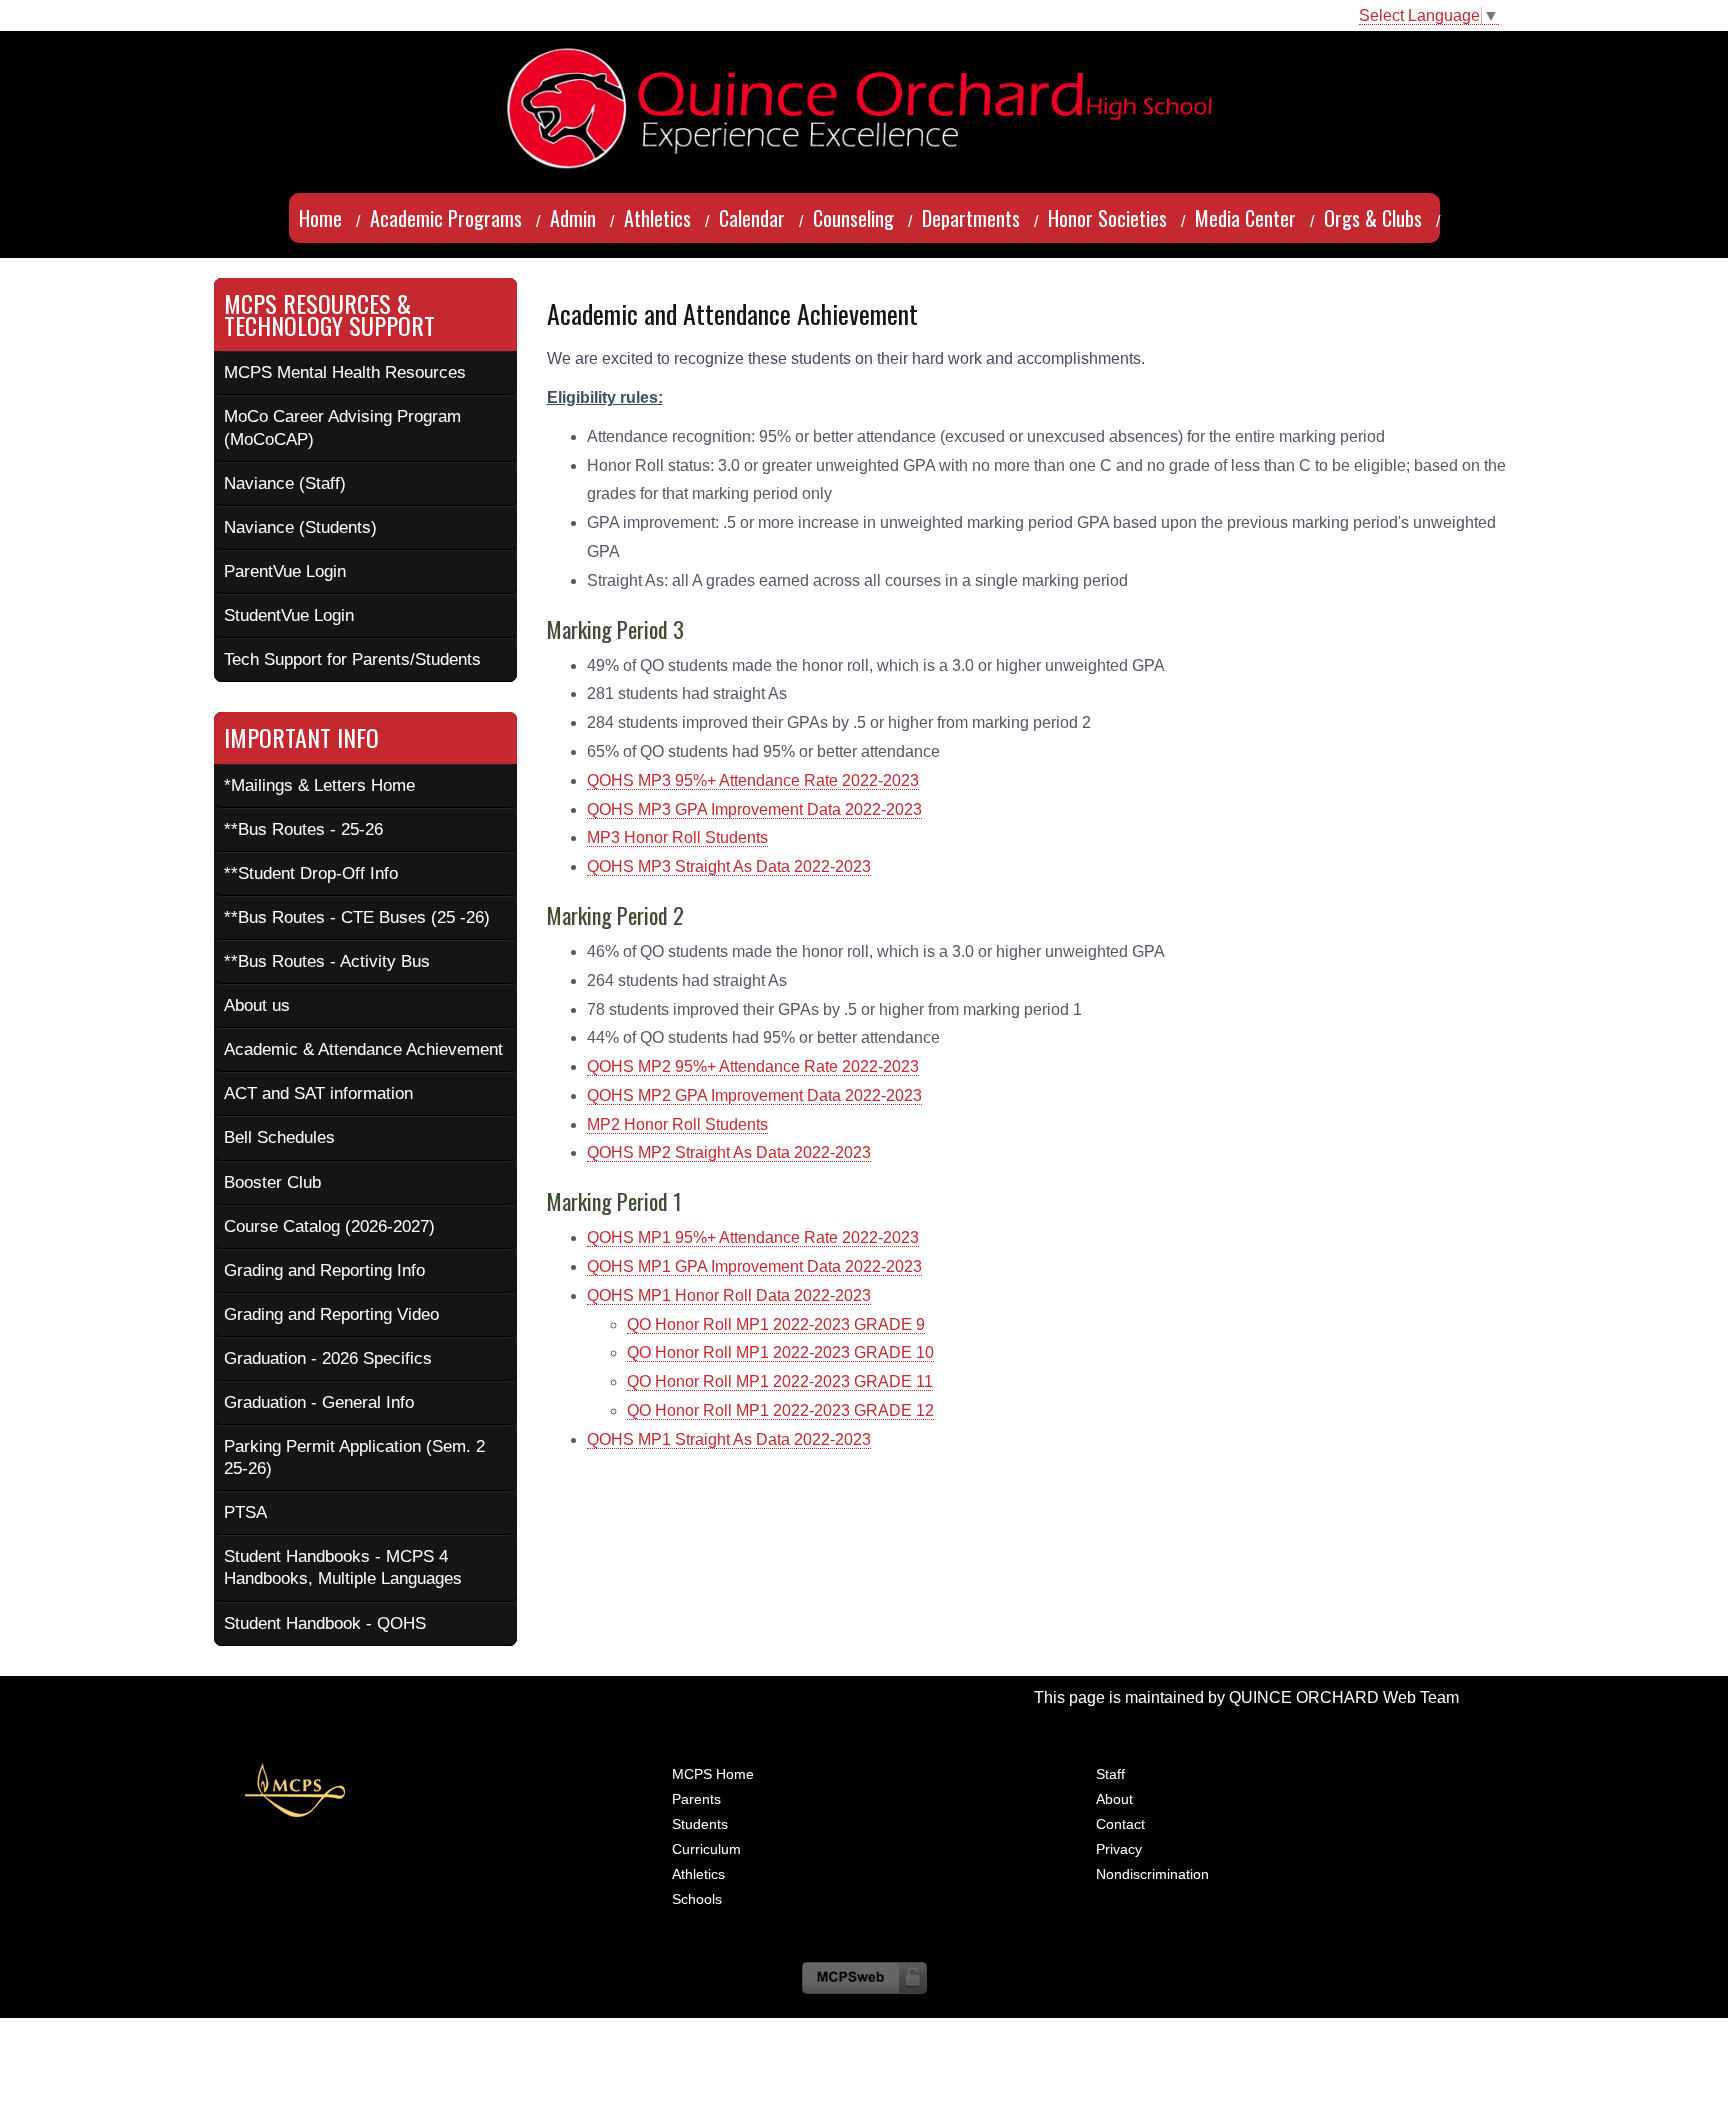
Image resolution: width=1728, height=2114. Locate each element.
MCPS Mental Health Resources (345, 372)
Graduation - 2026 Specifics (328, 1358)
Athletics (657, 218)
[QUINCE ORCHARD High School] (864, 55)
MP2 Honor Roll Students (677, 1124)
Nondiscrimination (1152, 1874)
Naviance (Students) (300, 527)
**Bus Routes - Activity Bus (327, 961)
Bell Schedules (279, 1137)
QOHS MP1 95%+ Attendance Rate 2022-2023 (753, 1237)
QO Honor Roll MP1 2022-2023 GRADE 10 (780, 1352)
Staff (1110, 1774)
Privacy (1119, 1849)
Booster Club (272, 1182)
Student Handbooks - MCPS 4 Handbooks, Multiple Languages (343, 1567)
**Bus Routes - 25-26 (303, 829)
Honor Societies (1107, 218)
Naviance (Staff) (285, 483)
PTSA (245, 1512)
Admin (573, 218)
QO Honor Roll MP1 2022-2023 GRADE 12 (780, 1410)
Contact (1120, 1824)
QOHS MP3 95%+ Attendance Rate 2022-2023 (753, 780)
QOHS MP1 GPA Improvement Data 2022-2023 (754, 1266)
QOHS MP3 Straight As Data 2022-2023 (729, 866)
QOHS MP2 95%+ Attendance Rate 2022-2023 (753, 1066)
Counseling (853, 218)
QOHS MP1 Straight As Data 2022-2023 (729, 1439)
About (1114, 1799)
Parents (696, 1799)
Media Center (1245, 218)
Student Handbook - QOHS (325, 1623)
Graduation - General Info (319, 1402)
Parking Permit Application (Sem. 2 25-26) (354, 1457)
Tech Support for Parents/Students (352, 659)
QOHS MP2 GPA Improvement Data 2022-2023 (754, 1095)
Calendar (752, 218)
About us (257, 1005)
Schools (697, 1899)
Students (700, 1824)
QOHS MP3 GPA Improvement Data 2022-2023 (754, 809)
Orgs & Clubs (1373, 218)
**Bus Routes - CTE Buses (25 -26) (357, 917)
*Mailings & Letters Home (319, 785)
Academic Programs (446, 218)
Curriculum (706, 1849)
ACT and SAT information (318, 1093)
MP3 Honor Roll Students (677, 837)
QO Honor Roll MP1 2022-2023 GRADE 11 (780, 1381)
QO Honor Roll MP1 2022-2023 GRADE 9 (776, 1324)
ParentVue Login (285, 571)
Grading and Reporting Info (324, 1270)
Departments (971, 218)
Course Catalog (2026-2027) (329, 1226)
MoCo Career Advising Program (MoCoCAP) (342, 427)
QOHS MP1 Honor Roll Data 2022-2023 (729, 1295)
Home (320, 218)
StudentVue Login (289, 615)
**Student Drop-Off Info (311, 873)
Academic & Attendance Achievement (363, 1049)
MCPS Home (713, 1774)
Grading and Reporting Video (331, 1314)
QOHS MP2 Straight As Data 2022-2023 (729, 1152)
